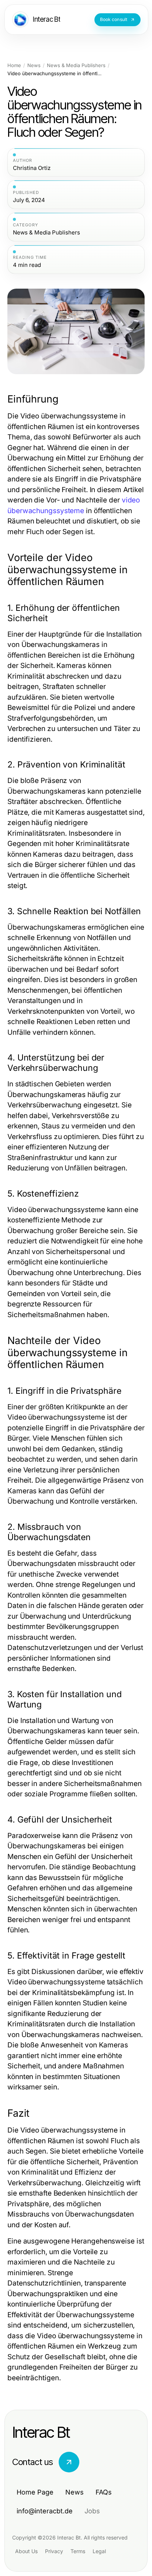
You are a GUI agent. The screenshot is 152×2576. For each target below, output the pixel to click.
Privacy (54, 2551)
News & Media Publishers (76, 65)
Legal (99, 2551)
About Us (26, 2551)
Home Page (35, 2492)
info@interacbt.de (45, 2511)
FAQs (104, 2492)
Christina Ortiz (32, 168)
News (34, 65)
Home (14, 65)
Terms (78, 2551)
